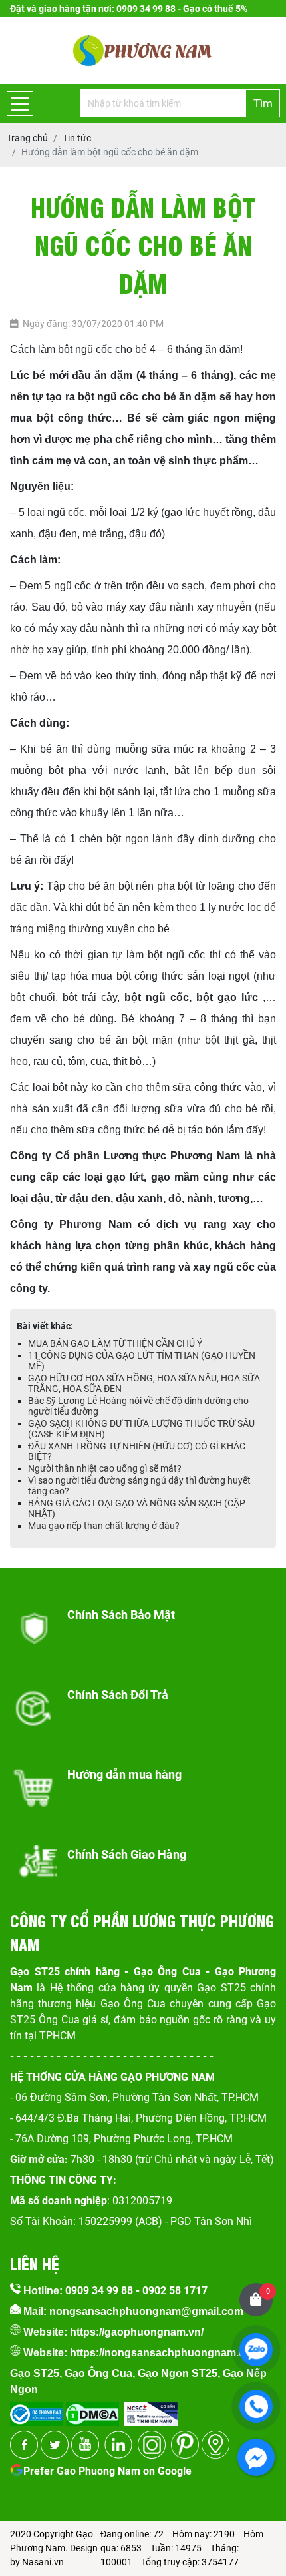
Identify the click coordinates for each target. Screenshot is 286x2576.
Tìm (263, 103)
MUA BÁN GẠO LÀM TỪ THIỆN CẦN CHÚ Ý (115, 1343)
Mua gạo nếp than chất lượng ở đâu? (104, 1526)
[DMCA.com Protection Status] (91, 2410)
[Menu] (20, 104)
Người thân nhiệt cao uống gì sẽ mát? (105, 1468)
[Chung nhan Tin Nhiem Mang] (151, 2410)
